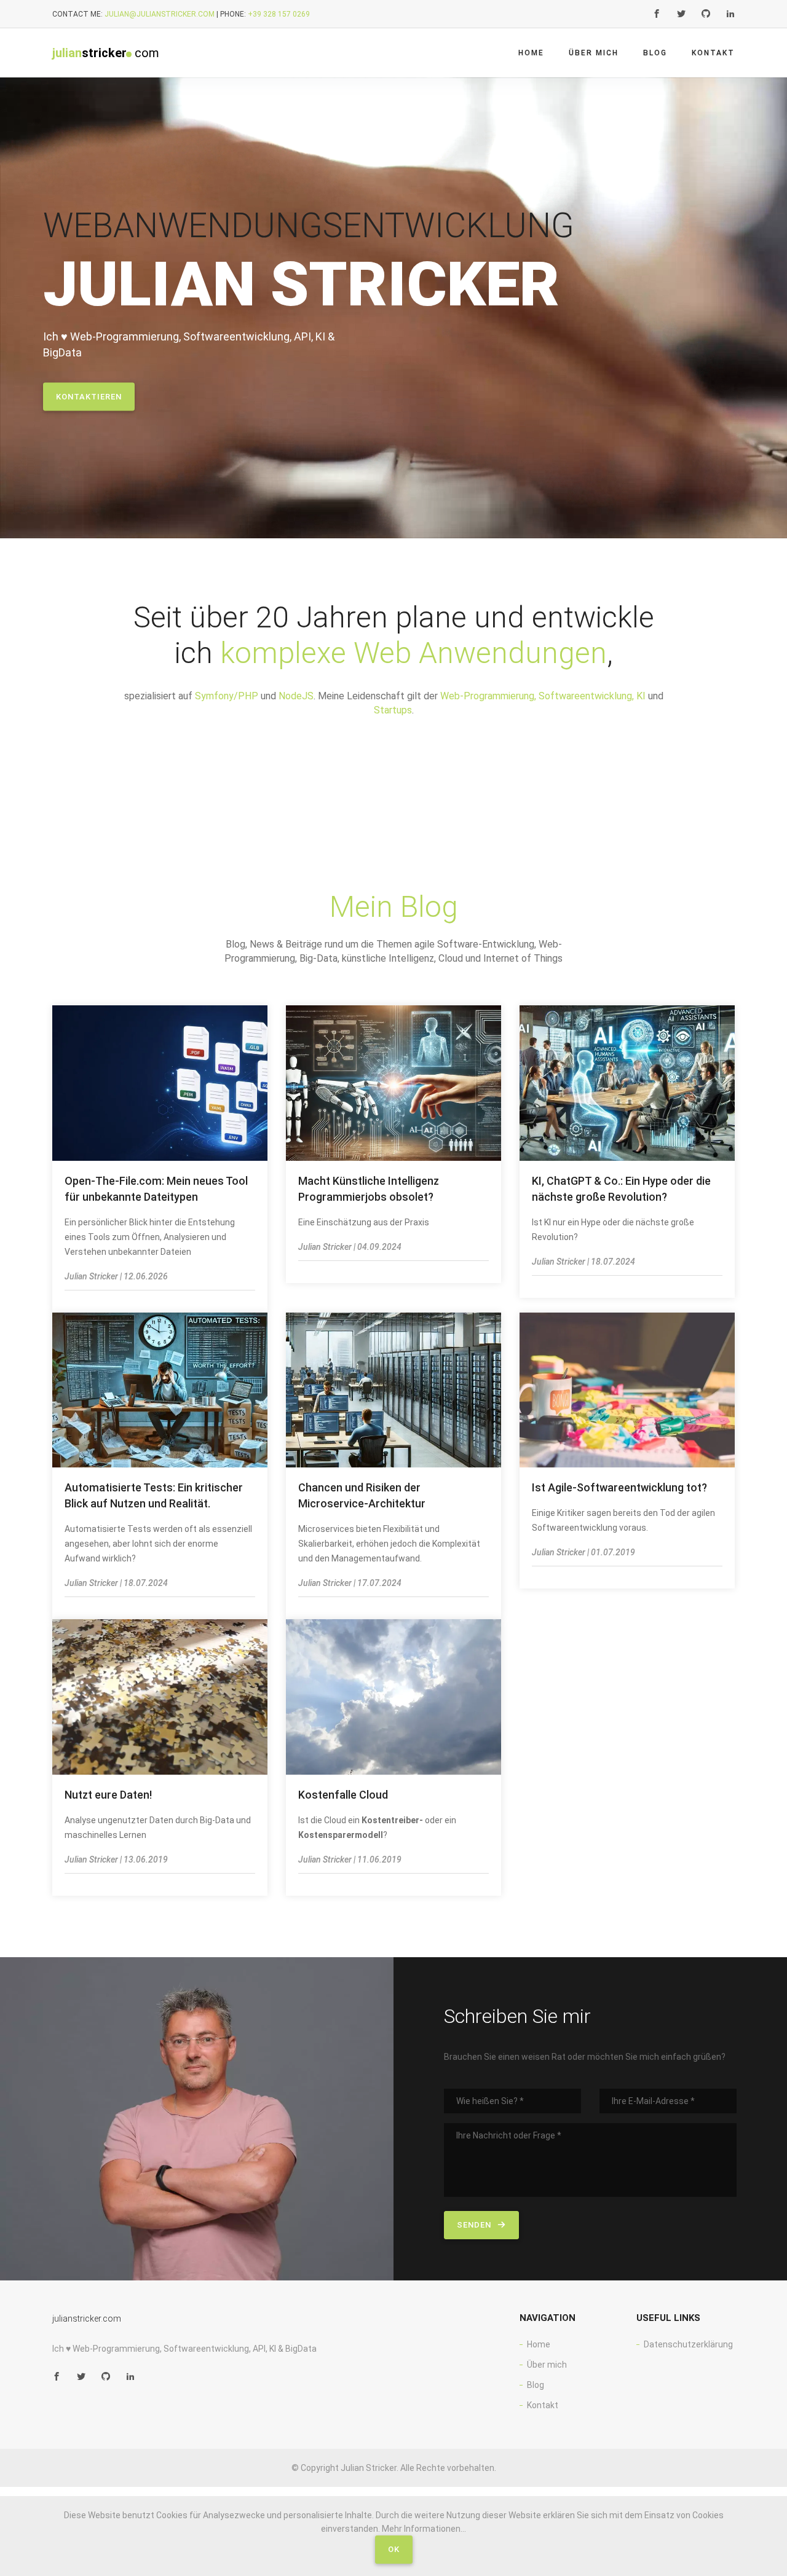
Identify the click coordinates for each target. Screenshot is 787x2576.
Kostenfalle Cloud (343, 1795)
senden (475, 2225)
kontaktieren (89, 397)
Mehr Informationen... (424, 2529)
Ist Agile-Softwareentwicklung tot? (619, 1487)
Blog (655, 53)
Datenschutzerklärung (688, 2344)
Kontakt (713, 53)
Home (531, 53)
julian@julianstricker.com (160, 14)
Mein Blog (394, 907)
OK (394, 2549)
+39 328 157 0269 (279, 14)
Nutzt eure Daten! (108, 1795)
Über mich (594, 53)
